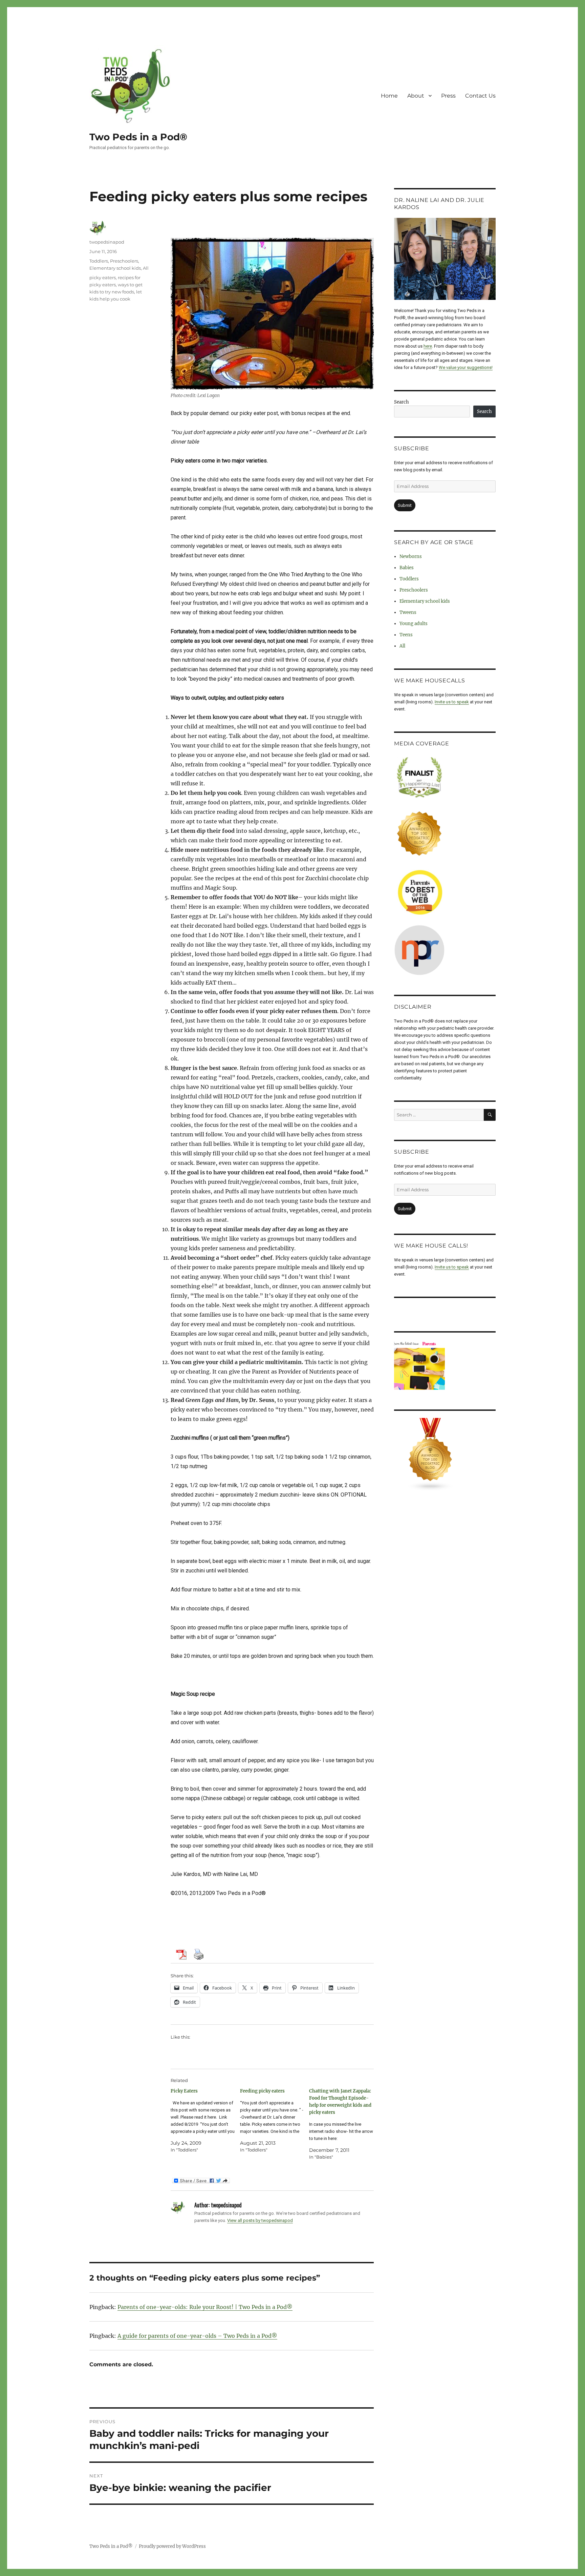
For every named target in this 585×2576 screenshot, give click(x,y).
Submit (405, 505)
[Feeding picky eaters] (275, 2120)
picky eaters (103, 277)
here (428, 346)
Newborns (411, 557)
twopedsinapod (107, 242)
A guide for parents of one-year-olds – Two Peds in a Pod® (197, 2336)
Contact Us (480, 96)
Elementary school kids (115, 268)
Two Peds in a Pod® (138, 137)
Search (402, 402)
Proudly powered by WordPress (172, 2546)
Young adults (414, 624)
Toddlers (99, 261)
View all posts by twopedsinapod (260, 2220)
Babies (407, 568)
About (416, 96)
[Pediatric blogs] (445, 1455)
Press (448, 96)
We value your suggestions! (466, 367)
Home (389, 96)
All (146, 268)
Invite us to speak (452, 702)
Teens (406, 635)
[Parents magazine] (445, 1365)
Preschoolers (124, 261)
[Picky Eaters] (205, 2120)
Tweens (408, 612)
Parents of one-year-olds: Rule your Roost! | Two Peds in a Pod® (205, 2307)
